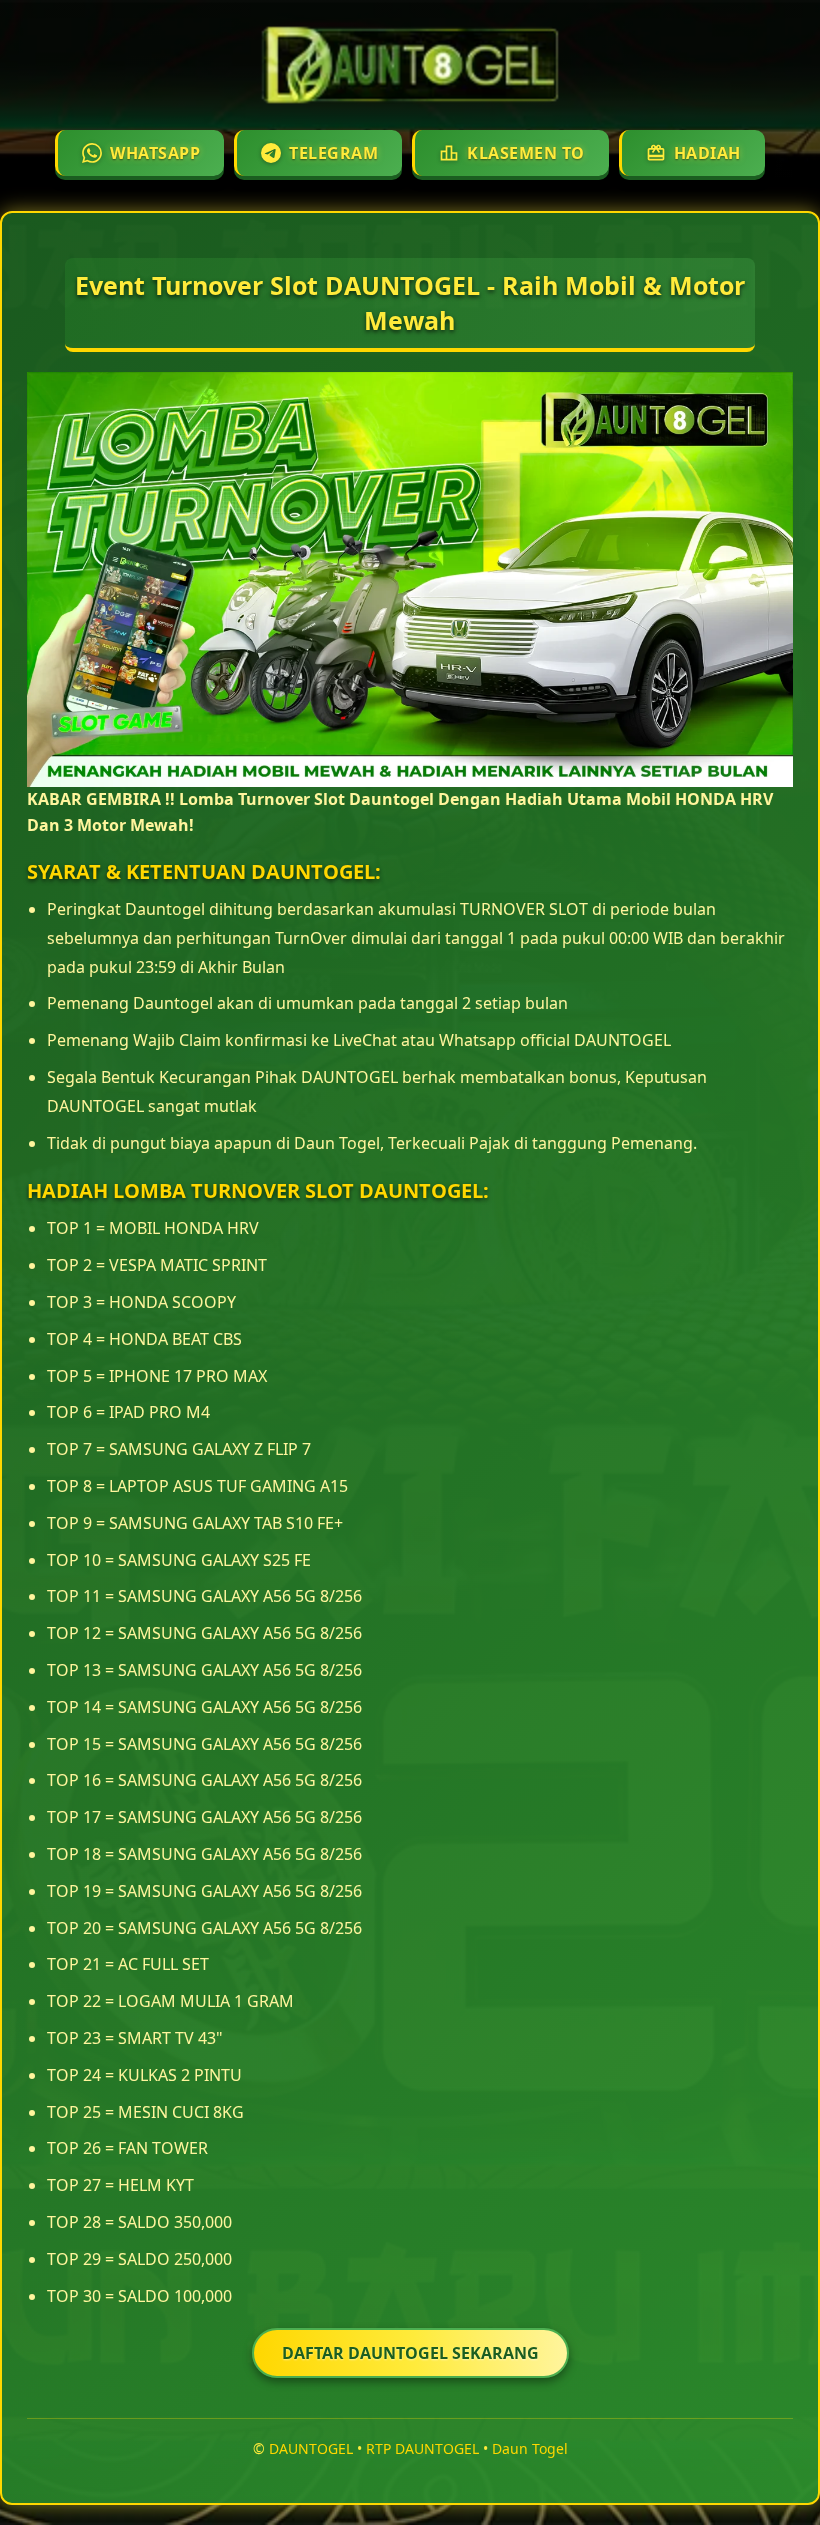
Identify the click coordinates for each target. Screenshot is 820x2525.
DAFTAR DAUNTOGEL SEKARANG (410, 2353)
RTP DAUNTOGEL (422, 2448)
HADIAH (707, 153)
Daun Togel (530, 2448)
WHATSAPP (155, 153)
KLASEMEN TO (526, 153)
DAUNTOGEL (311, 2448)
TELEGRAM (333, 153)
